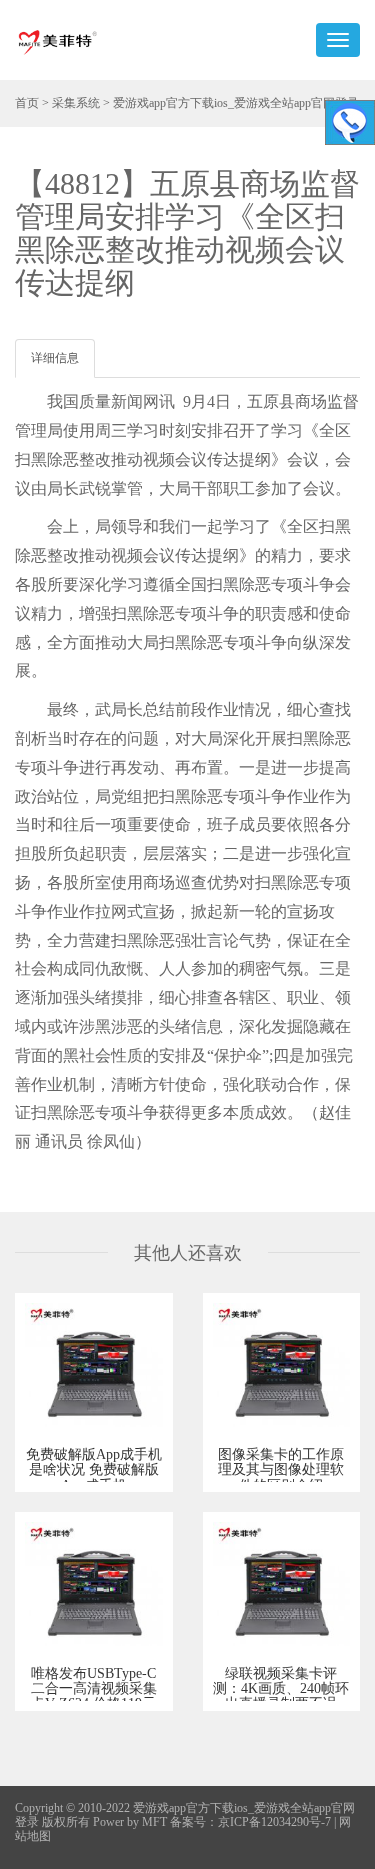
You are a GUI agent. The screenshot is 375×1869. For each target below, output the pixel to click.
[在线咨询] (350, 122)
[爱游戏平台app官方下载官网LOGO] (57, 40)
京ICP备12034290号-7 (274, 1822)
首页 (27, 103)
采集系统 (76, 103)
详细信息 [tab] (55, 358)
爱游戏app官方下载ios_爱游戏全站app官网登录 (236, 103)
